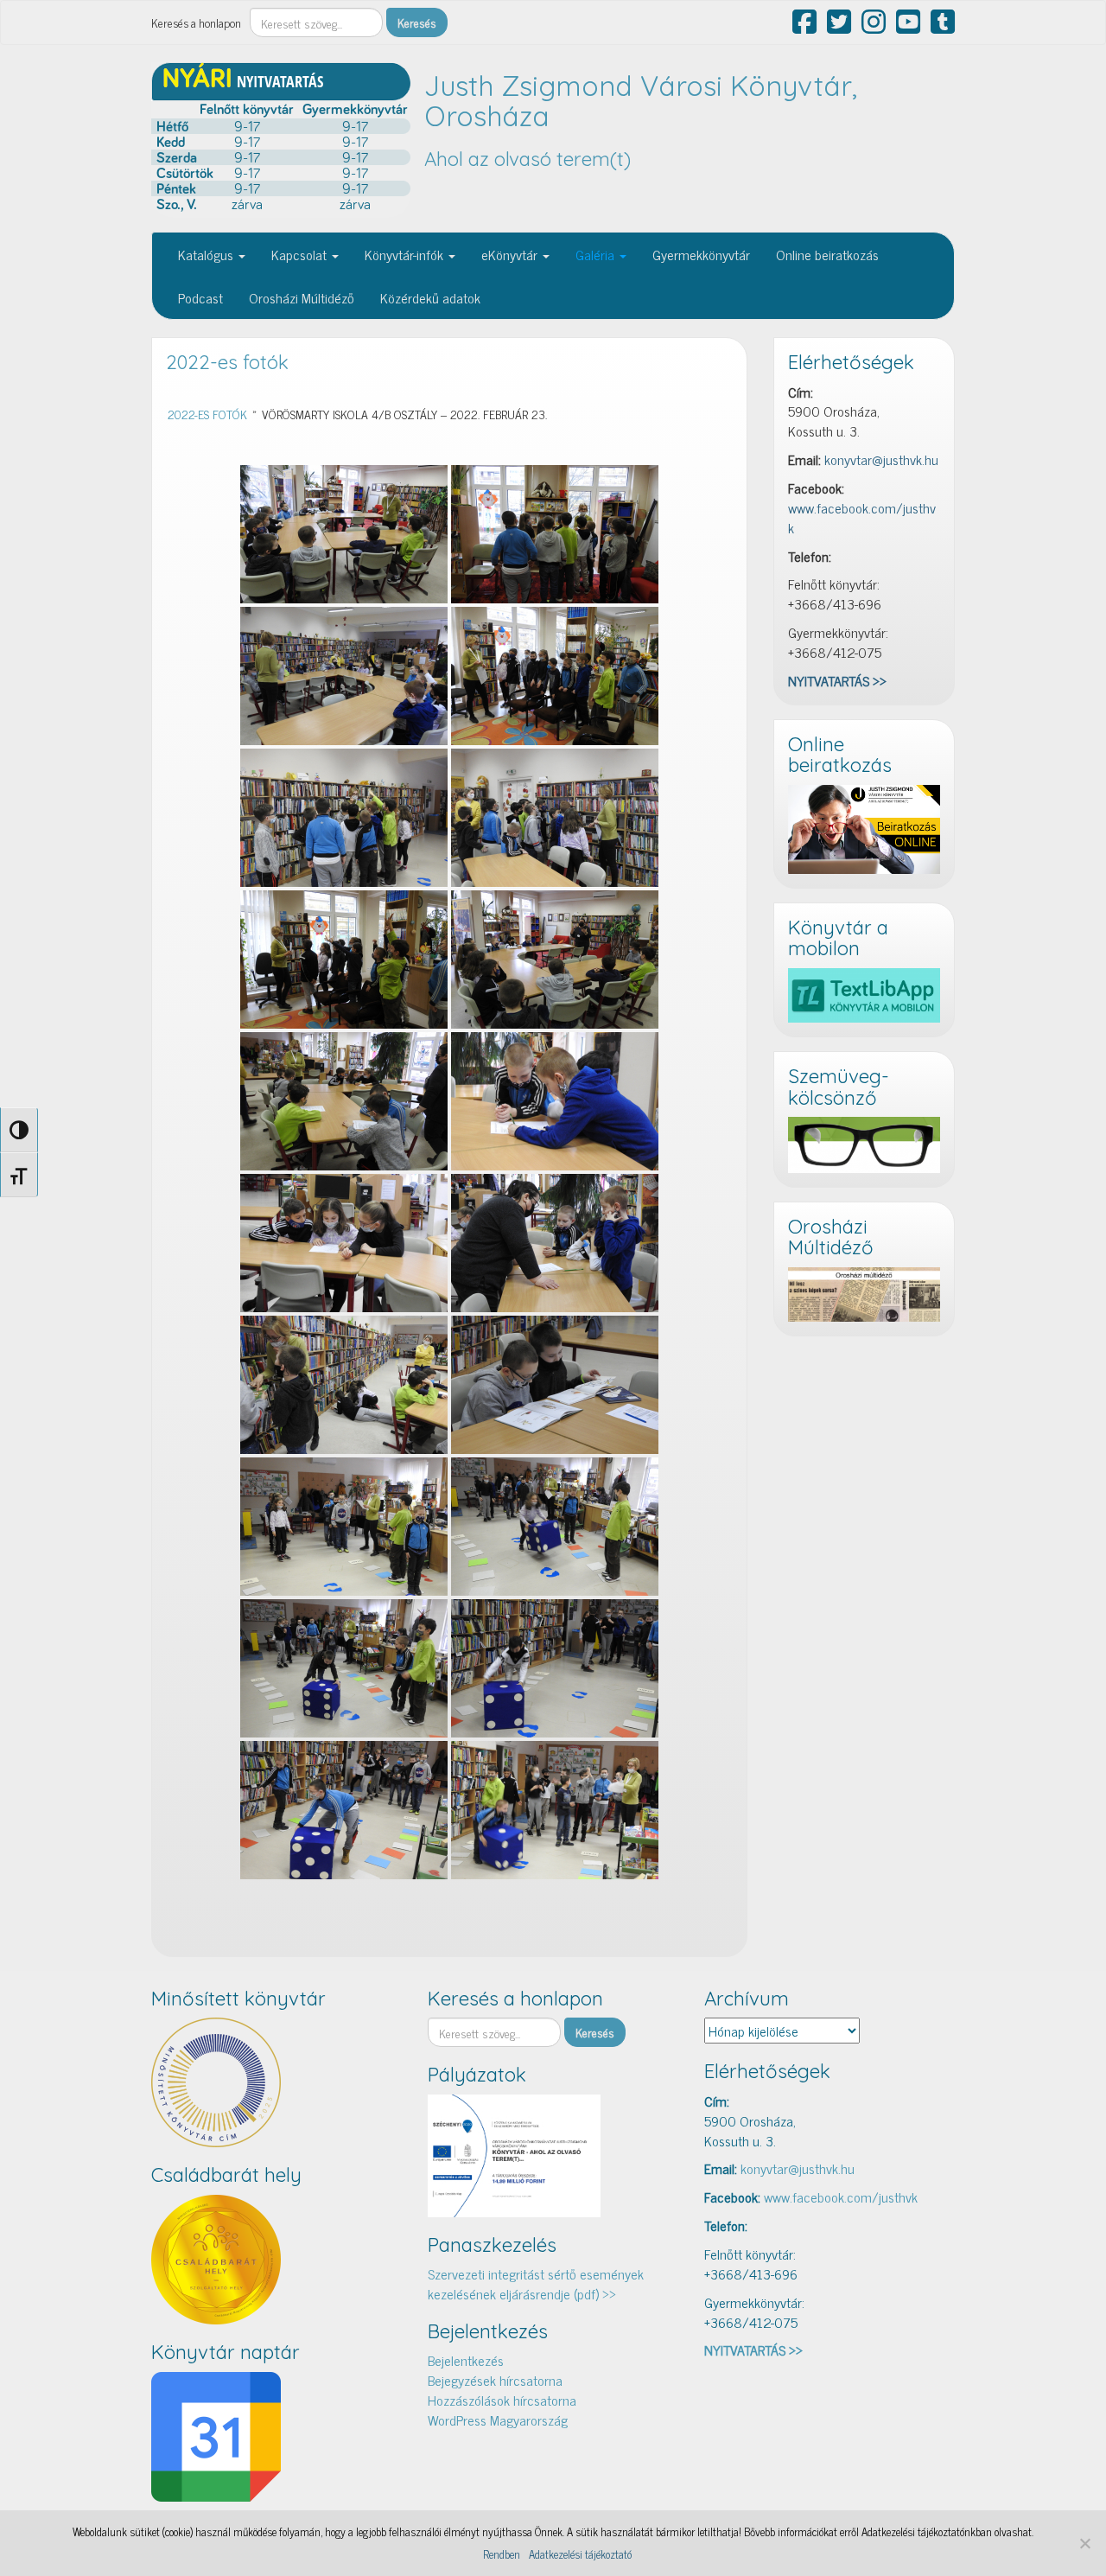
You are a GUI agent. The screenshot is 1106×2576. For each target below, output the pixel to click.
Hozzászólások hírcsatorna (502, 2400)
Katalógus (207, 254)
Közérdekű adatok (430, 297)
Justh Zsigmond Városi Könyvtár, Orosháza (641, 101)
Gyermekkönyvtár (701, 254)
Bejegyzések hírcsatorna (495, 2380)
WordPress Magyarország (498, 2420)
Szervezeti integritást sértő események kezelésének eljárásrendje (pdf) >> (536, 2283)
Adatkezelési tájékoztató (580, 2554)
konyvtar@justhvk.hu (881, 459)
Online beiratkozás (827, 254)
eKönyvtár (511, 254)
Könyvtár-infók (406, 254)
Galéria (597, 254)
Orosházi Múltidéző (302, 297)
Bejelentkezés (466, 2360)
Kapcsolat (301, 254)
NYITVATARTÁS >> (837, 680)
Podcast (200, 297)
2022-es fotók (227, 362)
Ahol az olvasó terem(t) (528, 159)
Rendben (502, 2554)
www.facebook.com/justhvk (862, 517)
